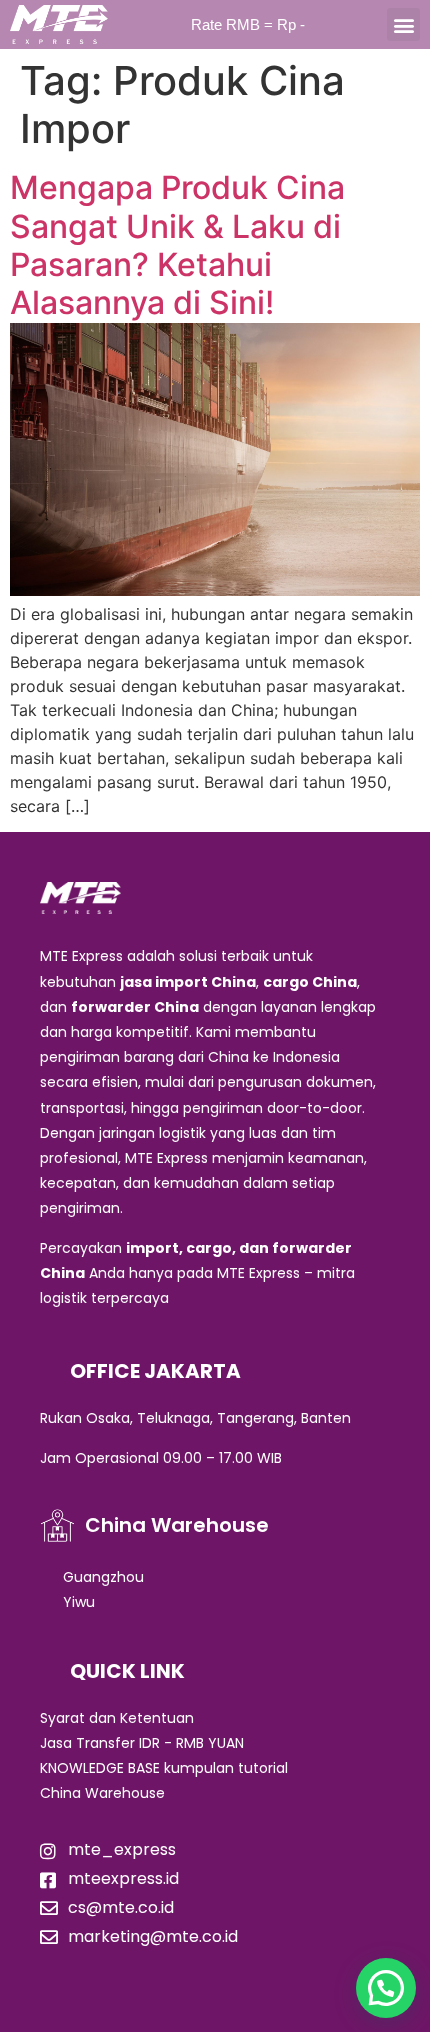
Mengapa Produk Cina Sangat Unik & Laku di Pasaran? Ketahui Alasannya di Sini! (177, 245)
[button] (403, 24)
